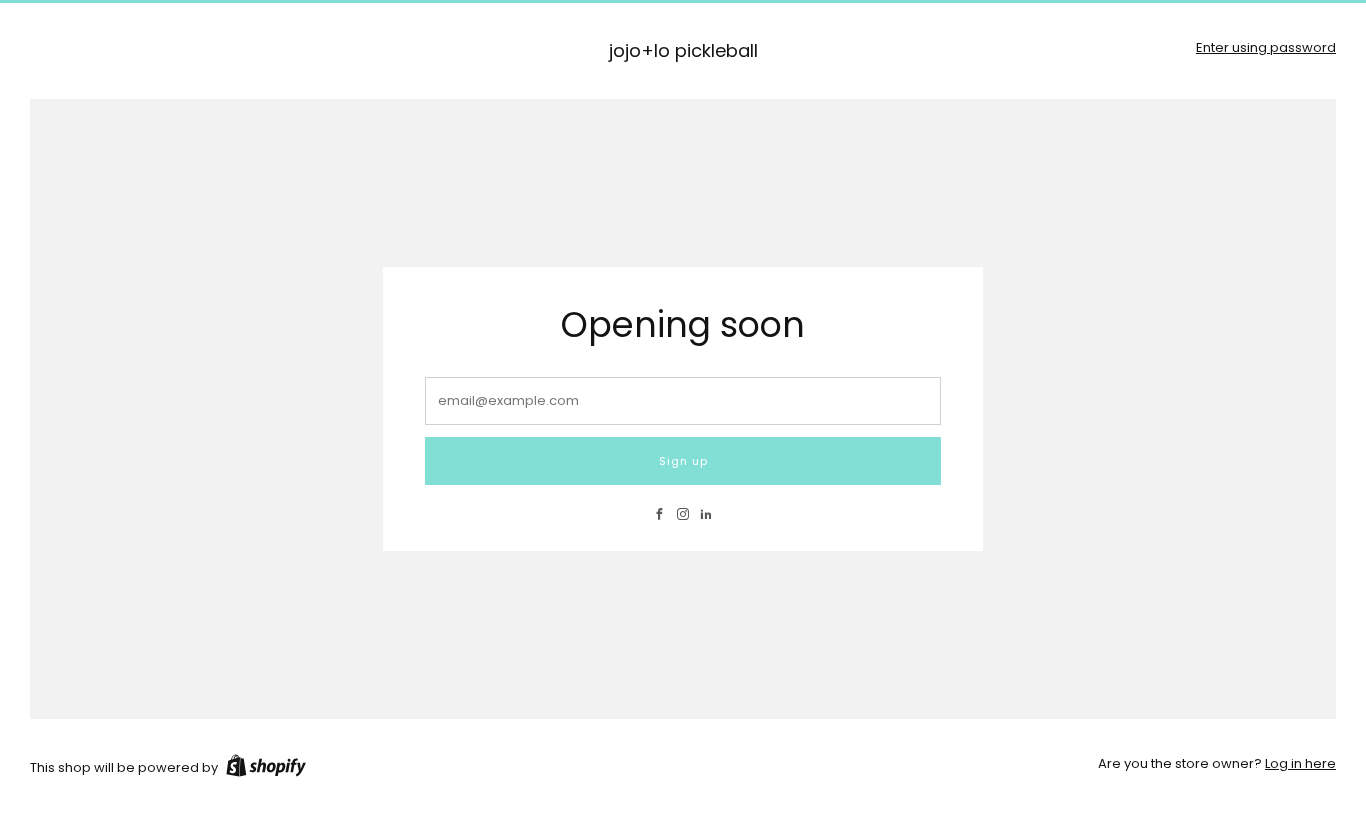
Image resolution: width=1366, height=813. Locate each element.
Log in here (1300, 763)
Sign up (683, 461)
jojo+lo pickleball (683, 51)
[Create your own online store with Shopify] (266, 769)
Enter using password (1266, 47)
